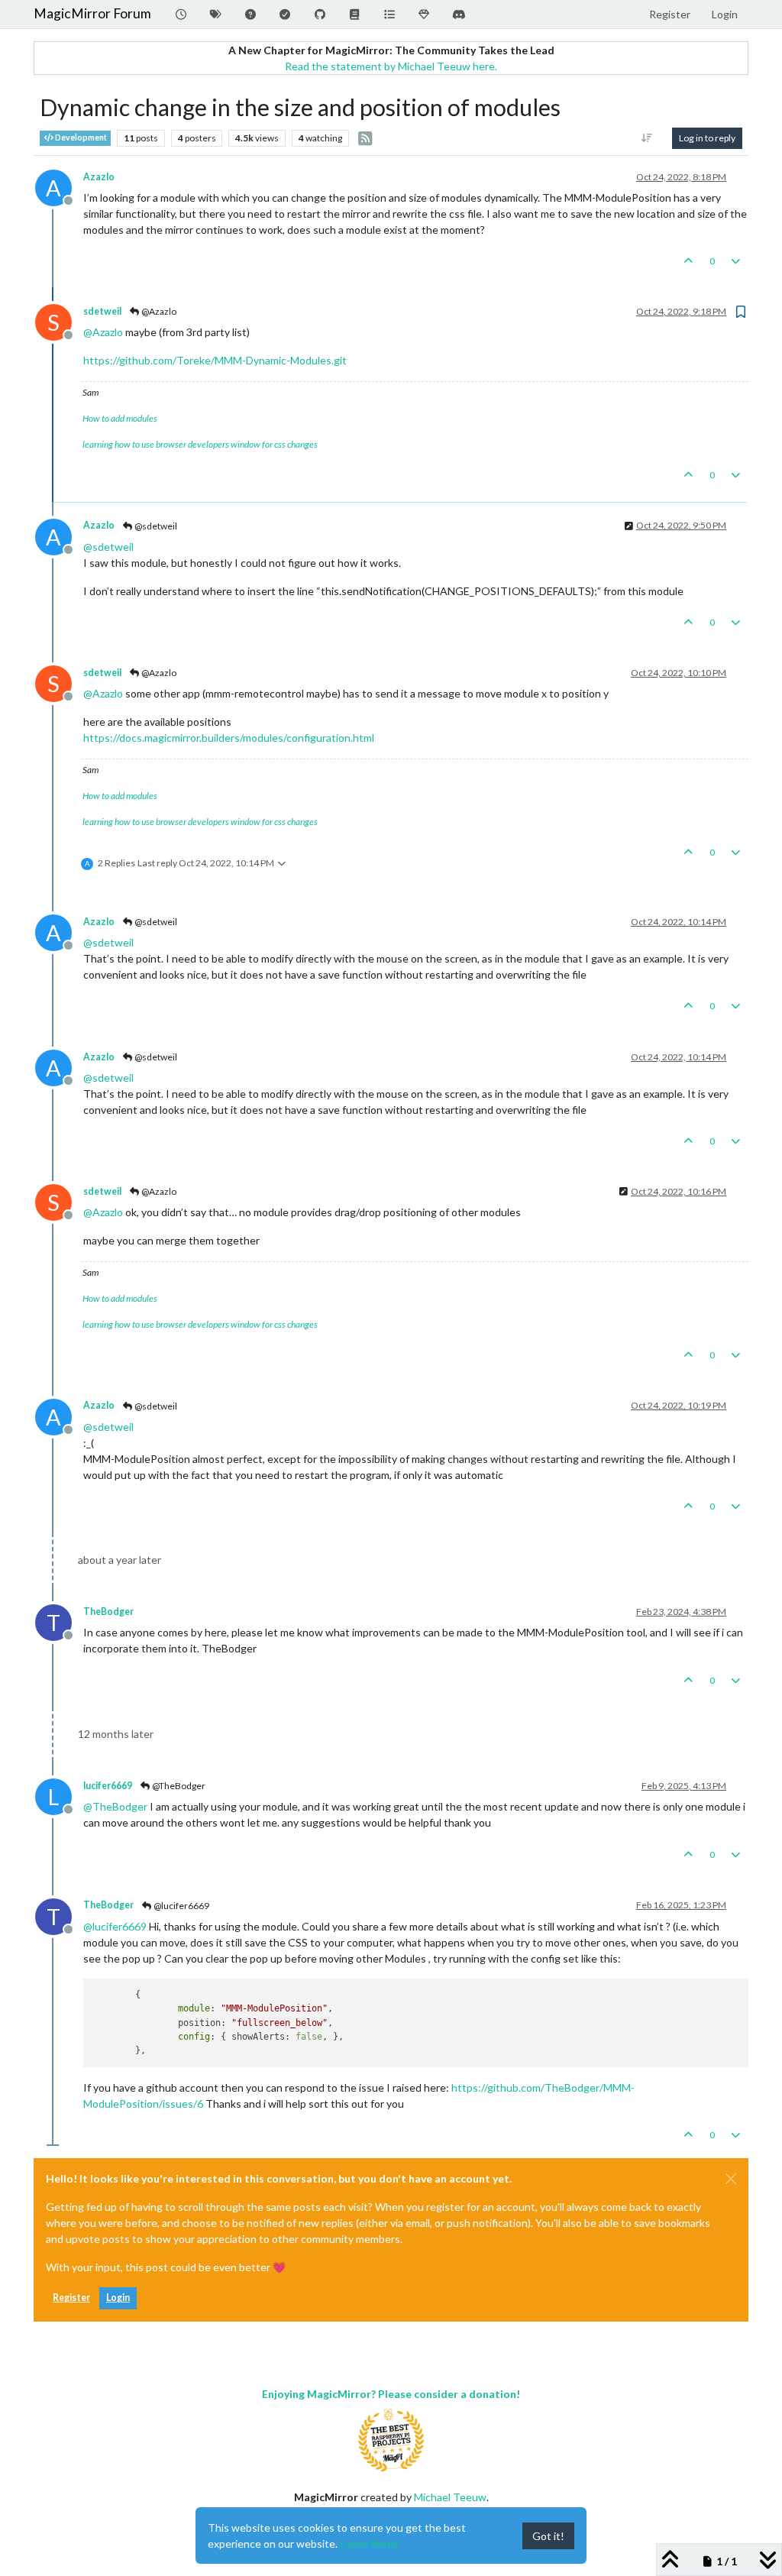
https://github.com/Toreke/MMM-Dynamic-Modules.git (215, 360)
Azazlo (99, 177)
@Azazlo (158, 311)
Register (71, 2298)
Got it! (548, 2536)
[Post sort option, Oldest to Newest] (647, 138)
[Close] (731, 2179)
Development (80, 138)
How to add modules (120, 418)
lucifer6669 (108, 1786)
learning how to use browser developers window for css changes (200, 444)
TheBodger (108, 1612)
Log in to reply (707, 138)
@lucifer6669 (181, 1906)
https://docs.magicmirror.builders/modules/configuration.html (229, 738)
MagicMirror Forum (92, 13)
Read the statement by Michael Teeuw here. (391, 66)
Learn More (369, 2544)
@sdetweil (155, 526)
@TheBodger (178, 1786)
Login (118, 2298)
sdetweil (102, 311)
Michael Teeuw (450, 2497)
